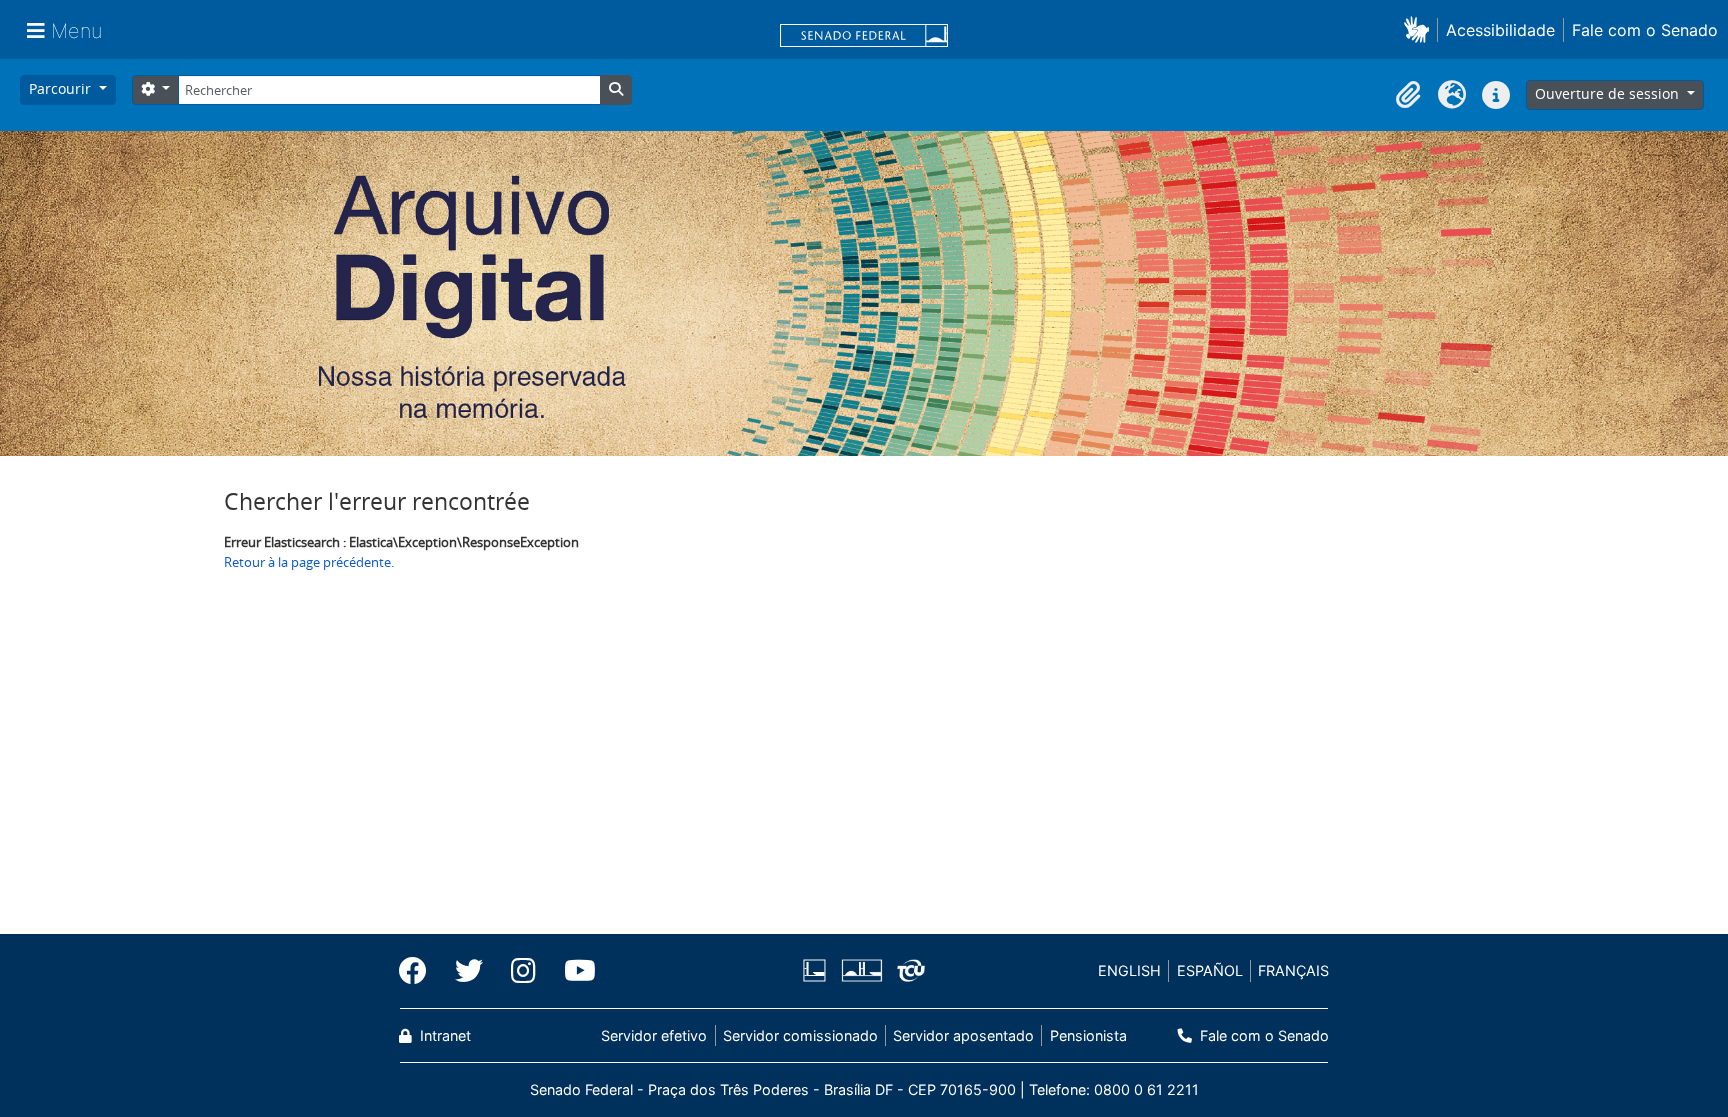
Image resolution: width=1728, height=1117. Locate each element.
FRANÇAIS (1293, 970)
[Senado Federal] (864, 37)
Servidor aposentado (963, 1035)
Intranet (443, 1035)
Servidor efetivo (654, 1035)
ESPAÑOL (1210, 970)
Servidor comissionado (800, 1035)
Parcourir (62, 88)
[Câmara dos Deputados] (818, 970)
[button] (1420, 29)
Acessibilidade (1500, 30)
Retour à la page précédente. (309, 562)
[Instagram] (523, 971)
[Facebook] (420, 971)
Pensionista (1088, 1035)
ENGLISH (1129, 970)
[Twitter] (469, 971)
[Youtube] (573, 971)
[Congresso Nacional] (861, 970)
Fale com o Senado (1645, 30)
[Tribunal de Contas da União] (907, 970)
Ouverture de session (1609, 93)
